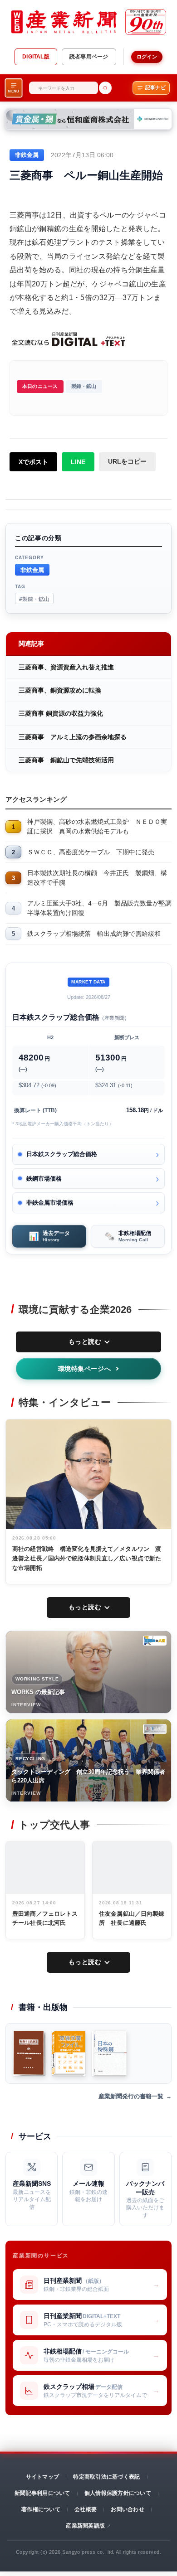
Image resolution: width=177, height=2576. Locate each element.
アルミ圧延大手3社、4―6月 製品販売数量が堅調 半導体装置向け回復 (99, 908)
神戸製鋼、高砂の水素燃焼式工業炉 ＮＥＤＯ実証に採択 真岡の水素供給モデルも (97, 826)
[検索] (105, 88)
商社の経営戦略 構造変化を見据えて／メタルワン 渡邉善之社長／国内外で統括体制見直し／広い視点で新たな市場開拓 (87, 1558)
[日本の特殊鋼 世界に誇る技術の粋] (109, 2053)
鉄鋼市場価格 (44, 1179)
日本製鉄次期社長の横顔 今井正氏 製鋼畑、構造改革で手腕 (97, 878)
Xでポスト (33, 462)
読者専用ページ (89, 57)
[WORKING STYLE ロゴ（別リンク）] (155, 1641)
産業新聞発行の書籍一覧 (131, 2096)
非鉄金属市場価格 (50, 1203)
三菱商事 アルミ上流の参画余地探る (73, 737)
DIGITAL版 (36, 57)
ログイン (147, 57)
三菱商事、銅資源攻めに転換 (60, 690)
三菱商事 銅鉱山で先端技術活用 (66, 760)
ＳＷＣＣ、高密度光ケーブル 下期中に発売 (91, 852)
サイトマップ (42, 2477)
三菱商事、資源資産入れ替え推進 (66, 667)
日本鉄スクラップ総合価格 (62, 1154)
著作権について (41, 2509)
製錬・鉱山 (84, 386)
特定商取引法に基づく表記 (106, 2477)
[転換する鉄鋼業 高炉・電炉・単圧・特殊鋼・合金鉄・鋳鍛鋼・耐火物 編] (29, 2053)
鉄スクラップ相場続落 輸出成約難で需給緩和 (94, 934)
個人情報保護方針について (118, 2493)
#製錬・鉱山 (34, 598)
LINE (78, 462)
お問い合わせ (127, 2509)
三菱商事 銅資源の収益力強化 (61, 713)
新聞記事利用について (42, 2493)
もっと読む (85, 1341)
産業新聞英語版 (85, 2526)
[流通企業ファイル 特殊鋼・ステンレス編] (69, 2053)
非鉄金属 (32, 569)
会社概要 (86, 2509)
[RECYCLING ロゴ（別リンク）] (155, 1729)
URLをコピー (127, 461)
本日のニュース (40, 386)
